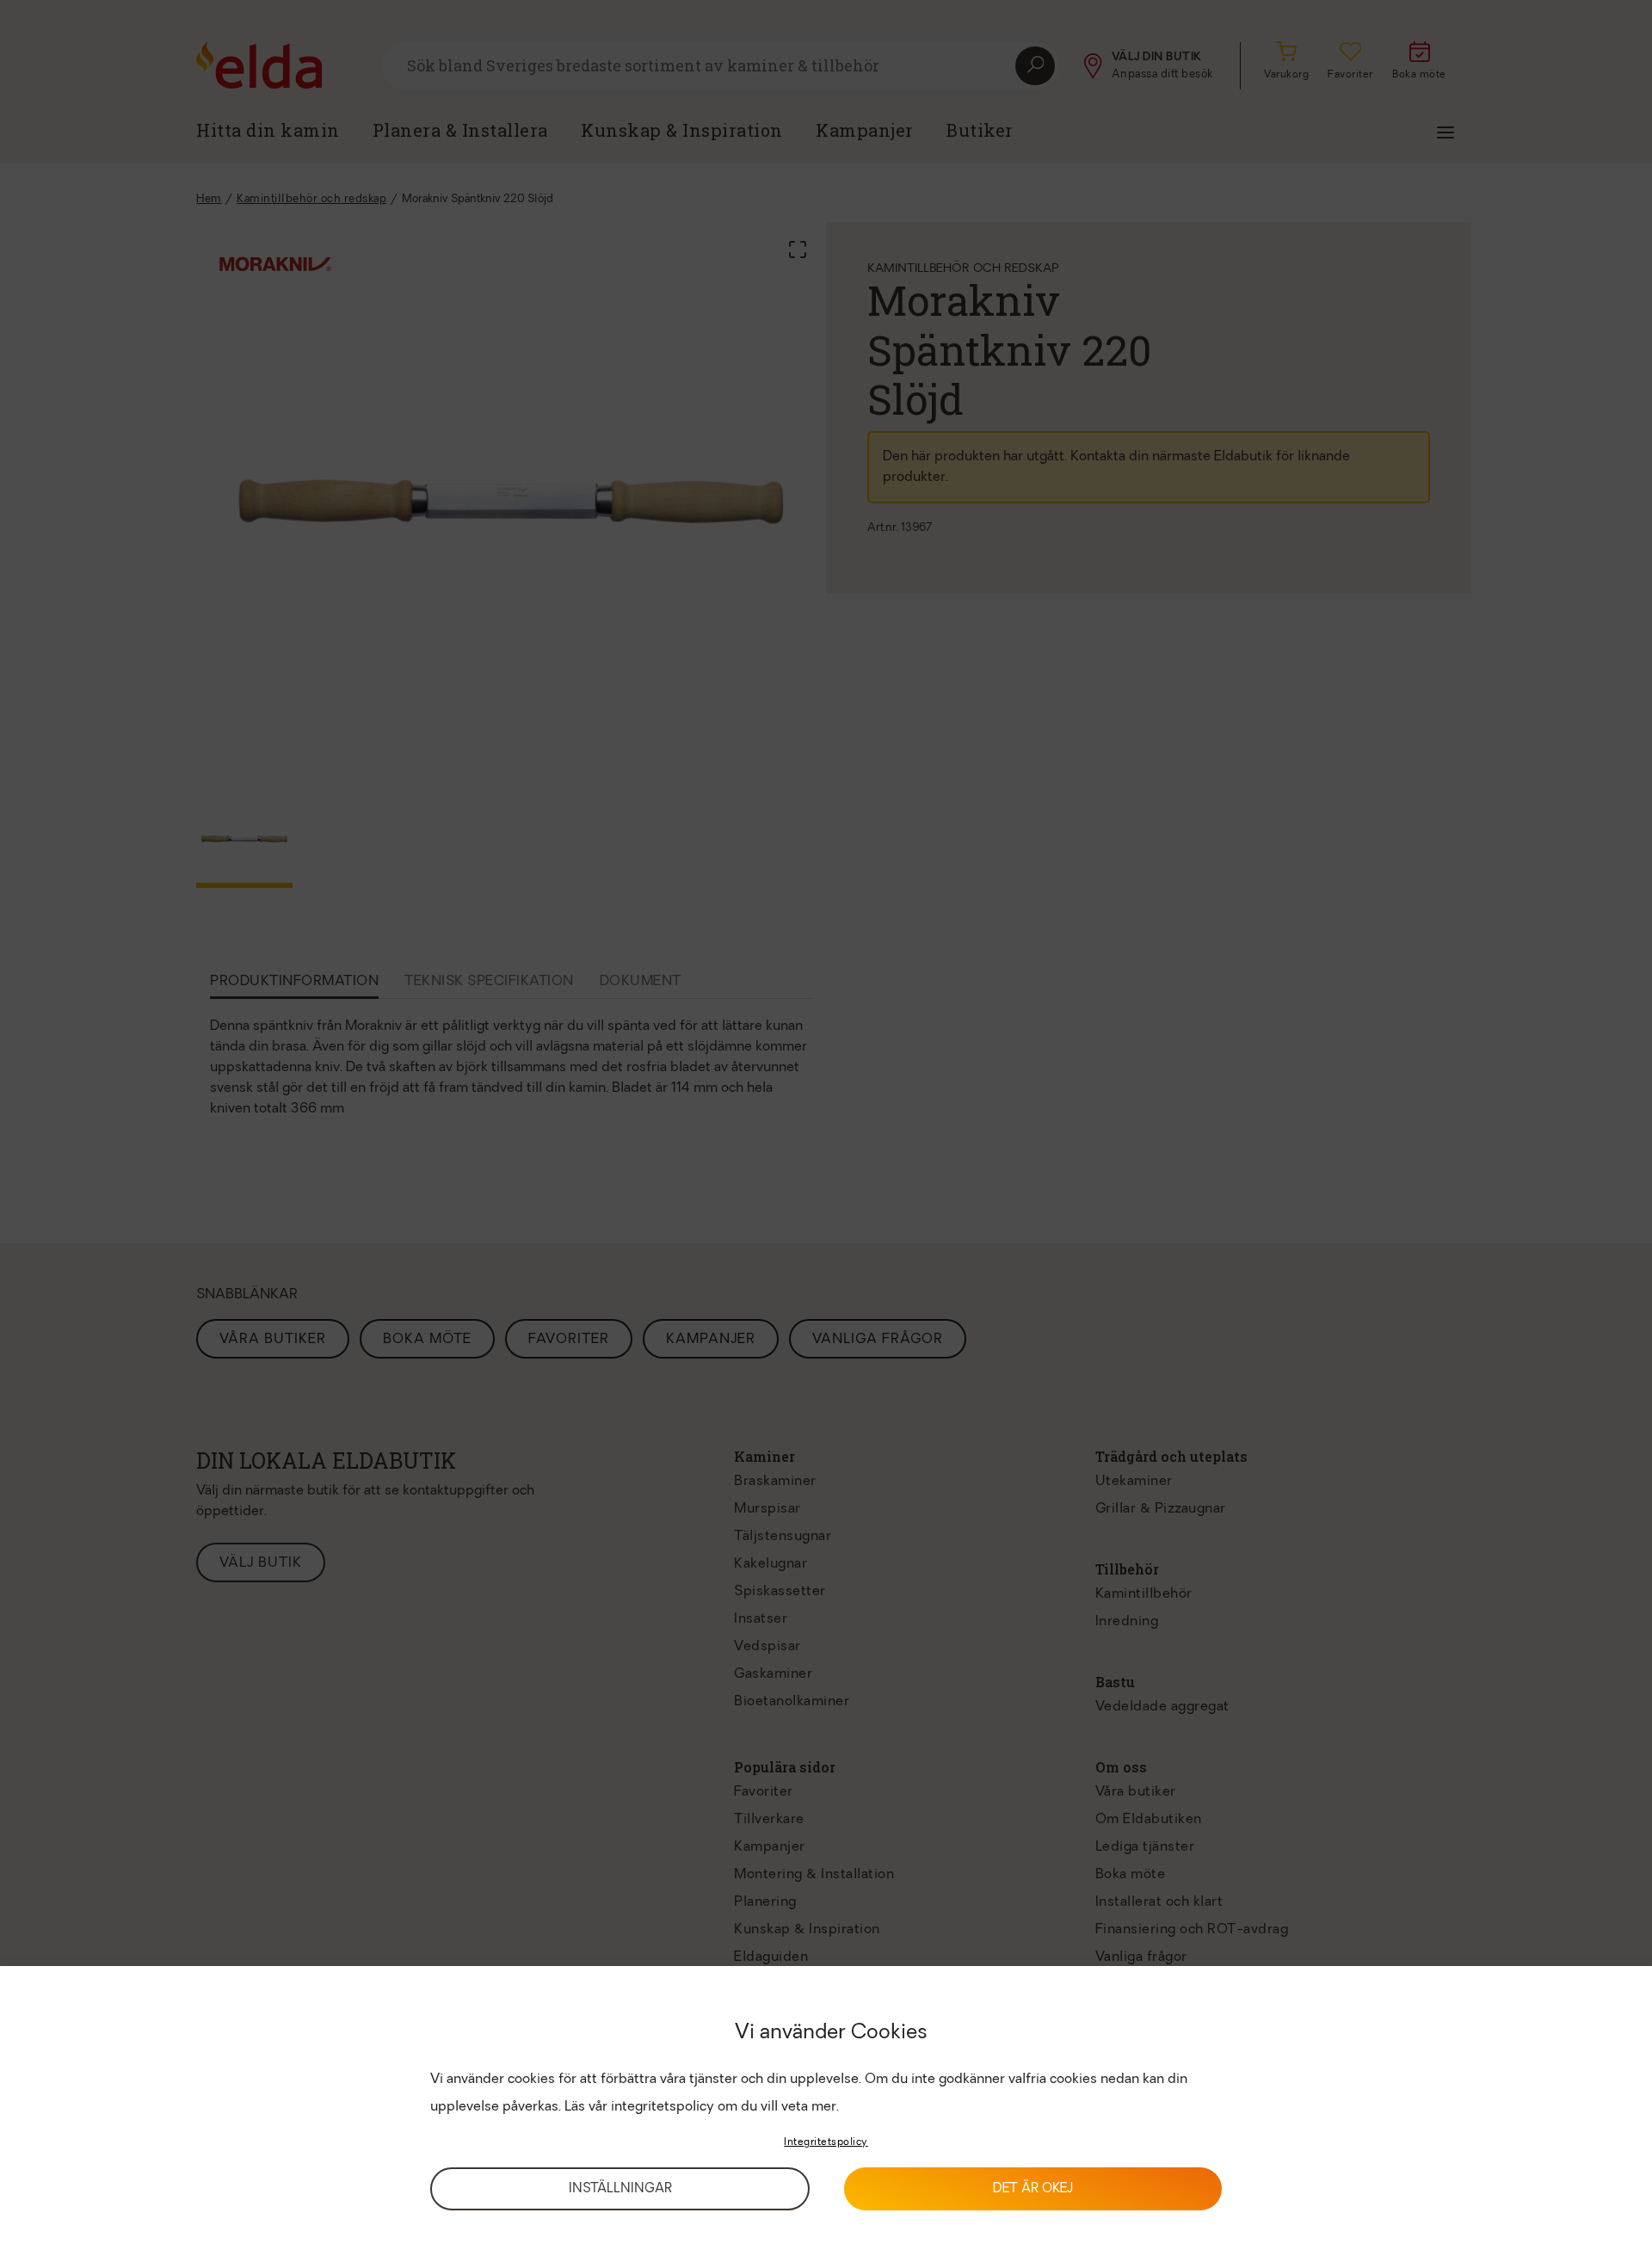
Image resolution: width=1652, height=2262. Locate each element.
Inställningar (620, 2189)
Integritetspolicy (826, 2142)
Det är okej (1033, 2189)
